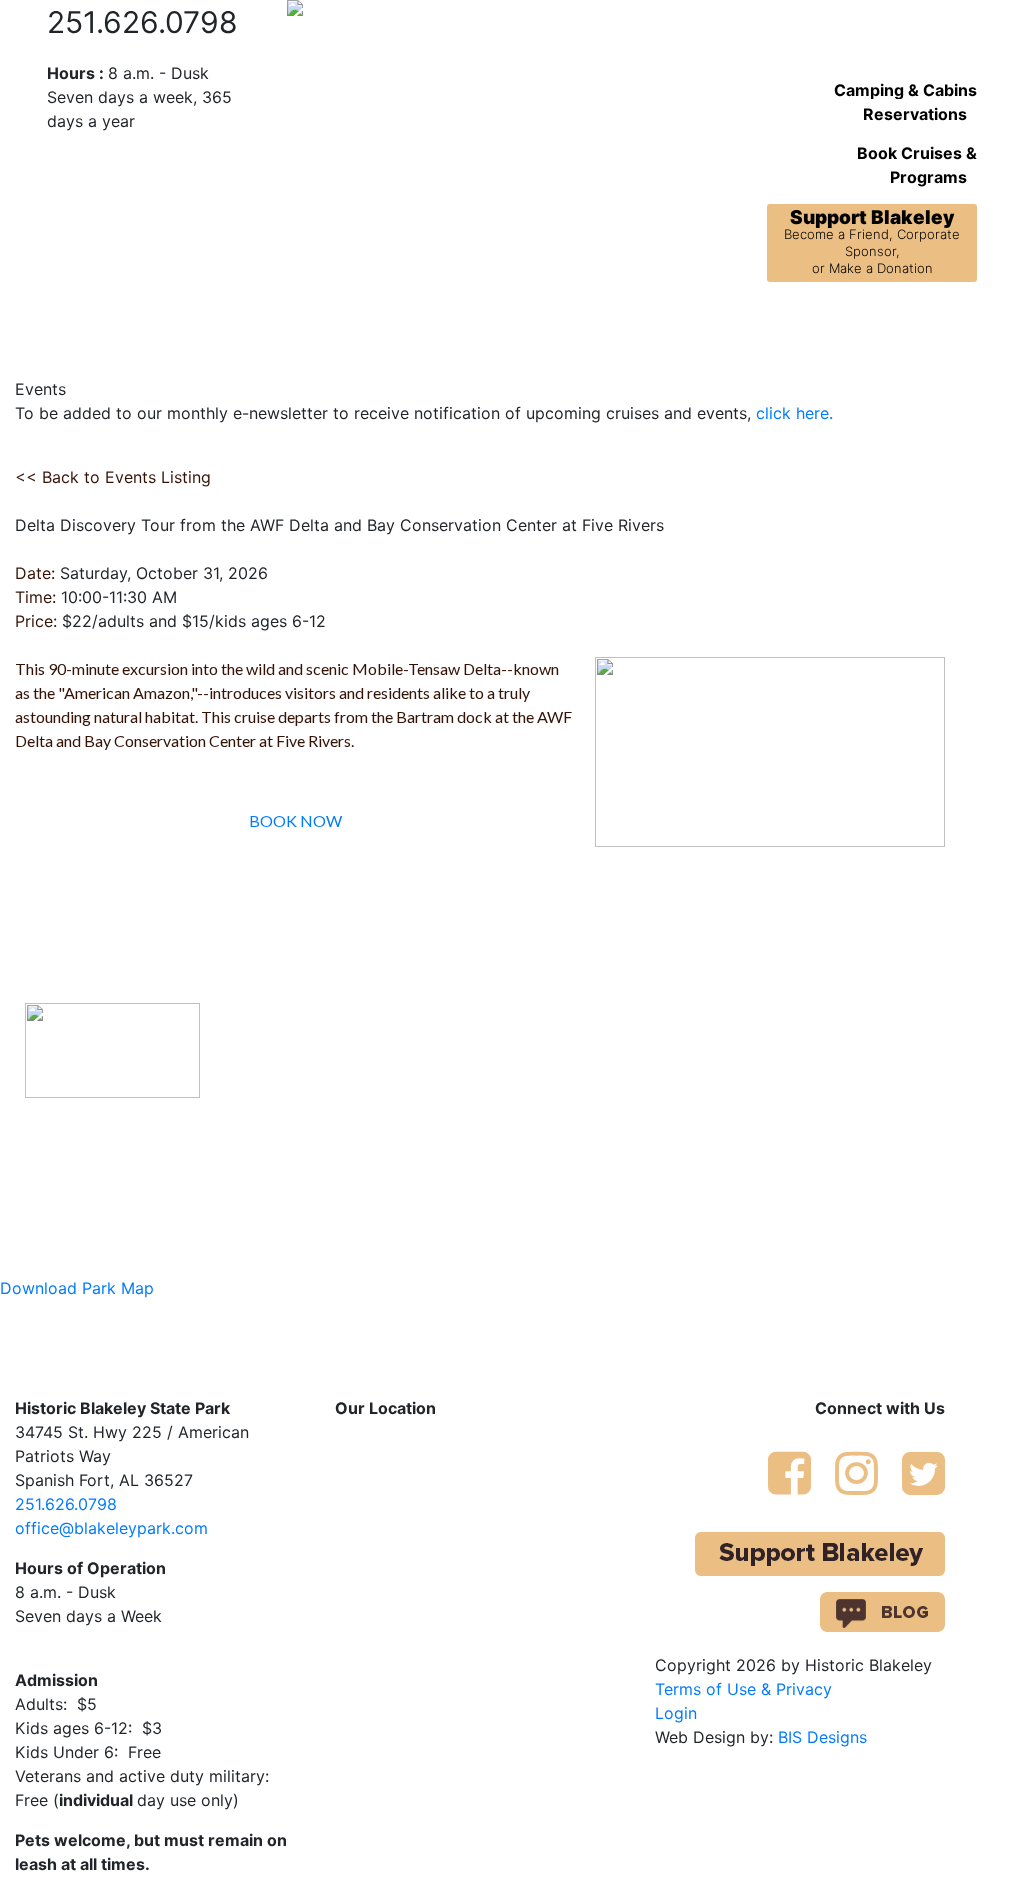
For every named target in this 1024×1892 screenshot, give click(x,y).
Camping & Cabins (245, 325)
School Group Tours (536, 337)
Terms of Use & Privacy (743, 1689)
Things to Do (698, 325)
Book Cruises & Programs (917, 165)
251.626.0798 (66, 1504)
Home (61, 325)
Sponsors (917, 325)
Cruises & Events (378, 337)
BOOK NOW (295, 820)
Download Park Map (77, 1288)
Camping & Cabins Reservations (905, 102)
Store (795, 325)
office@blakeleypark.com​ (111, 1528)
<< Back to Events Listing (113, 477)
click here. (794, 413)
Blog (849, 325)
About (123, 325)
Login (676, 1713)
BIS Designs (822, 1737)
